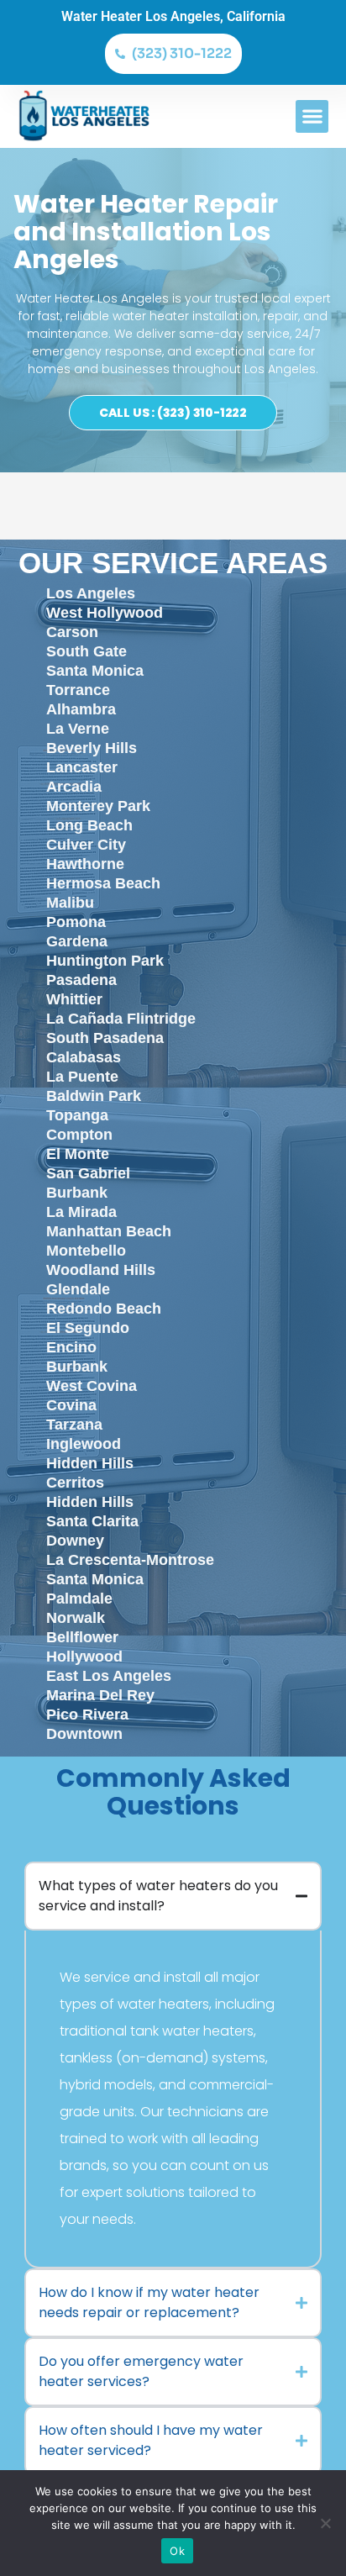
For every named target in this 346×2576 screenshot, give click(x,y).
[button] (312, 116)
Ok (177, 2551)
